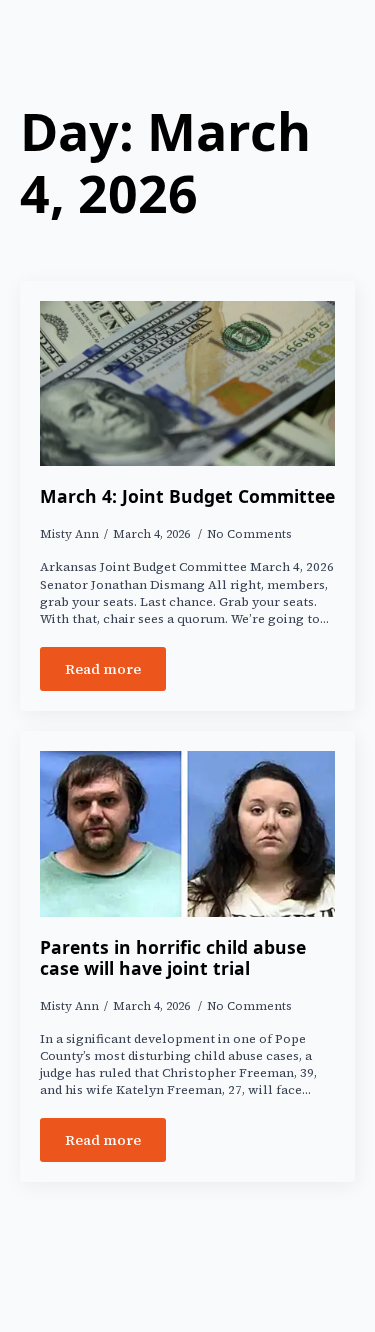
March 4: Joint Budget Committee (187, 496)
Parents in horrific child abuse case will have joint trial (173, 958)
